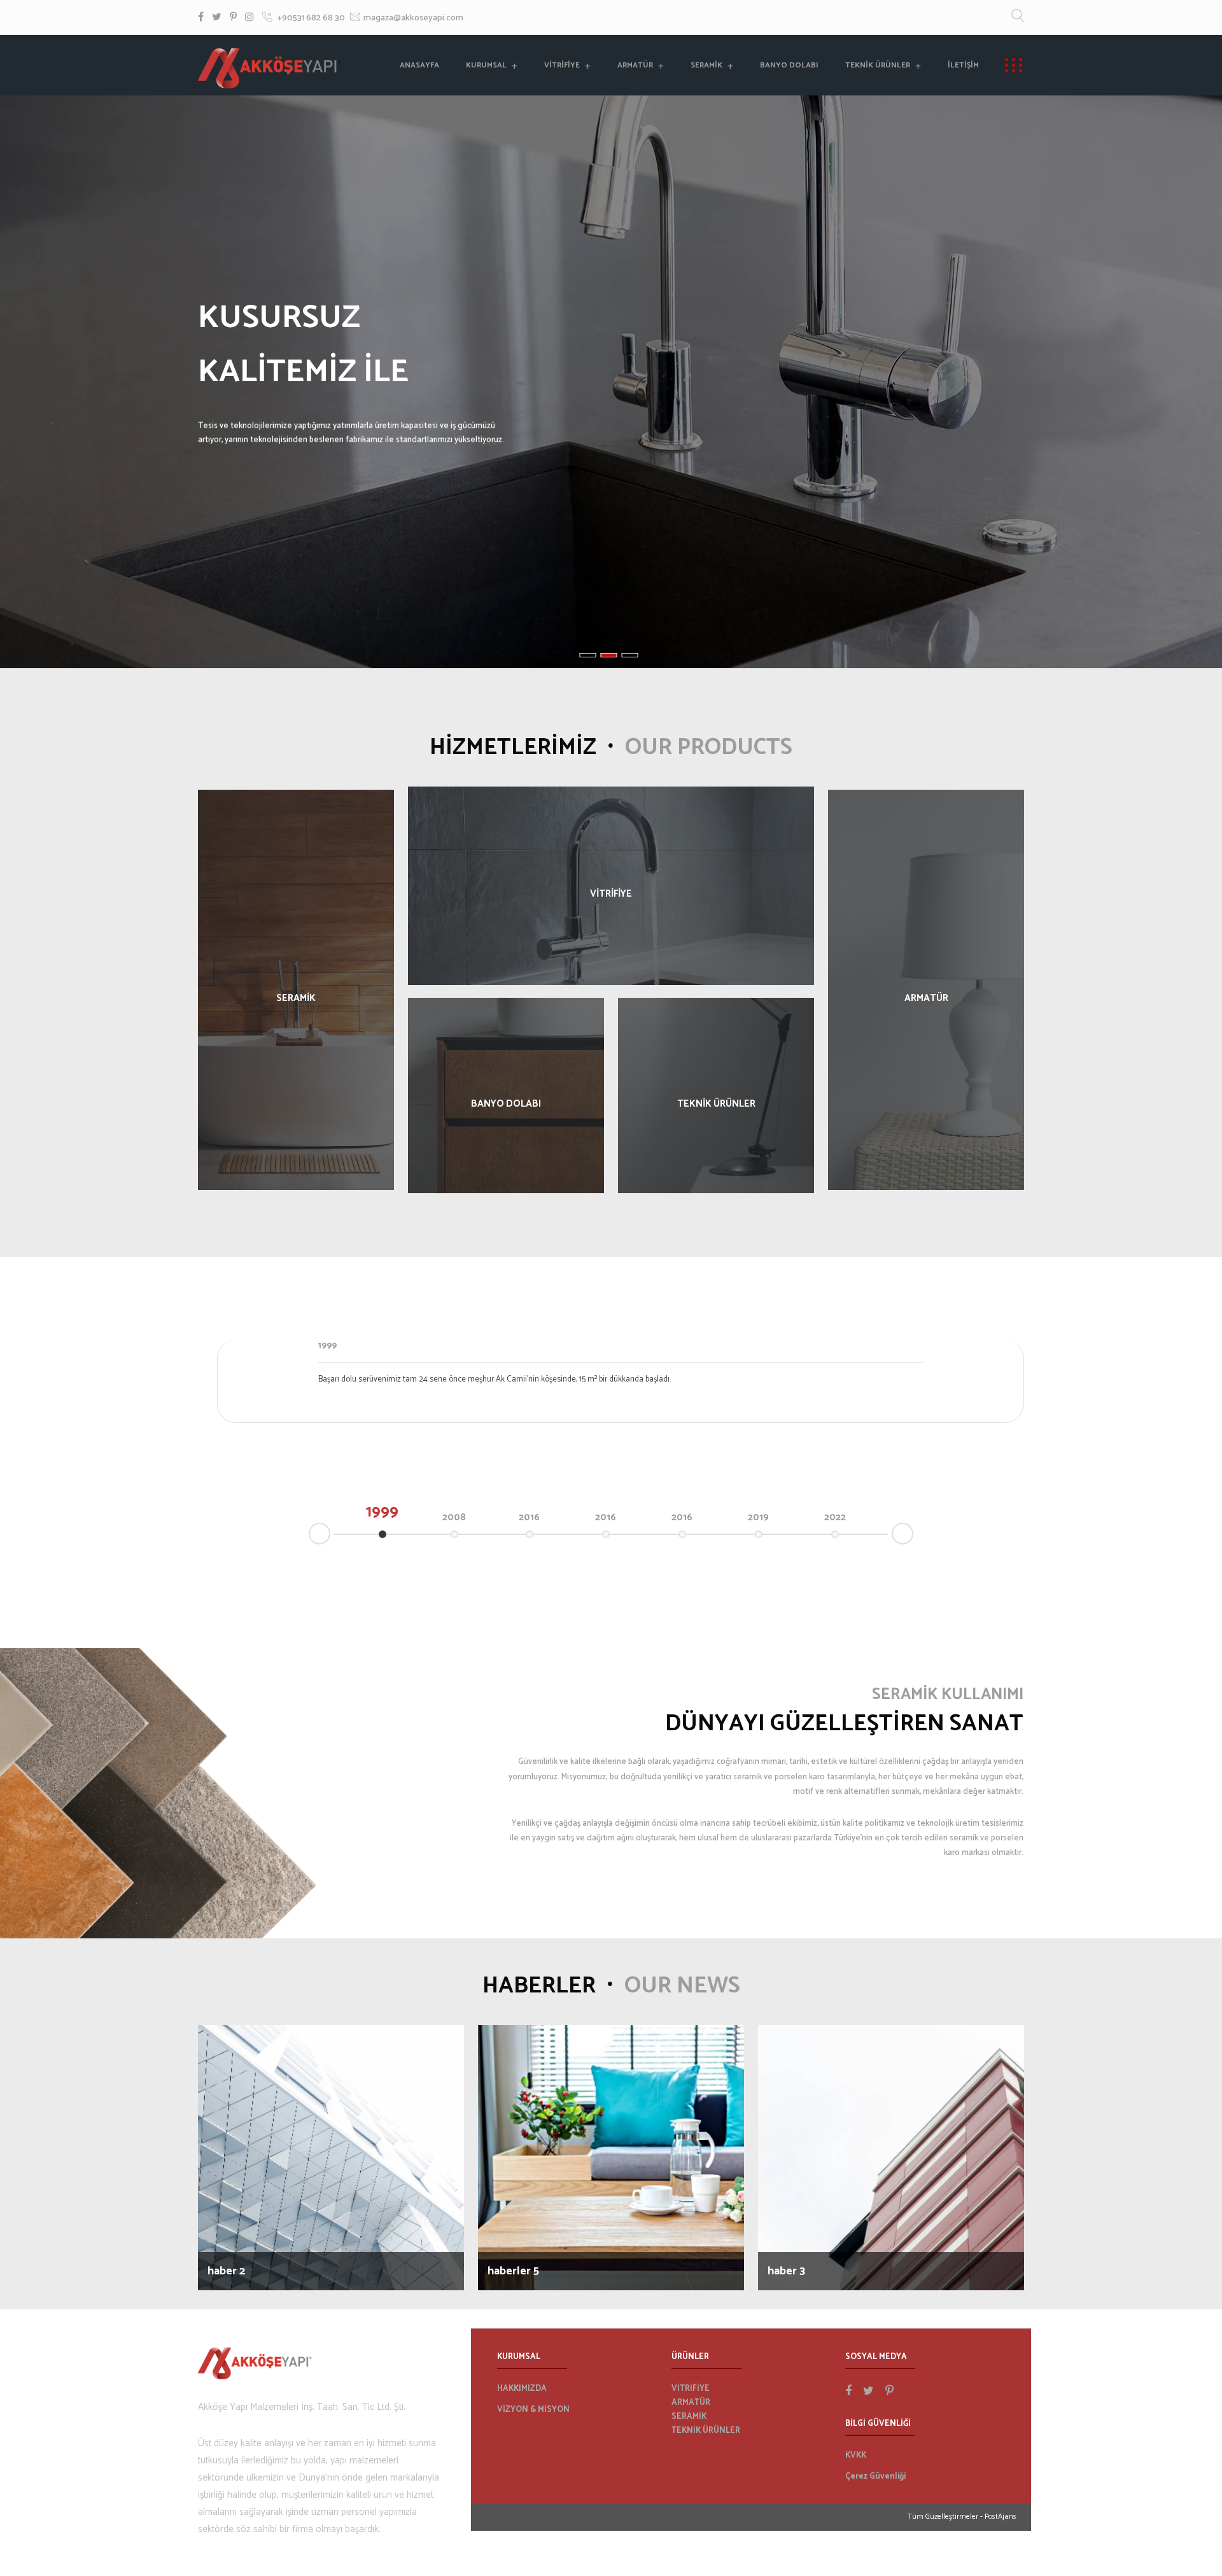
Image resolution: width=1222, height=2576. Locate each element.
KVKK (856, 2455)
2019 (758, 1517)
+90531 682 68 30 (310, 18)
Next (913, 1532)
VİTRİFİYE (562, 65)
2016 (529, 1517)
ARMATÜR (635, 65)
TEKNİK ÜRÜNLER (878, 65)
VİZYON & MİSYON (533, 2410)
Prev (309, 1535)
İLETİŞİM (963, 65)
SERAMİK (706, 65)
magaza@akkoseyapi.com (413, 18)
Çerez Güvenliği (875, 2476)
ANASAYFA (419, 65)
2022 (835, 1517)
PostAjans (1001, 2516)
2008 (454, 1517)
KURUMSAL (486, 65)
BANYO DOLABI (789, 65)
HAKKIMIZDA (522, 2389)
